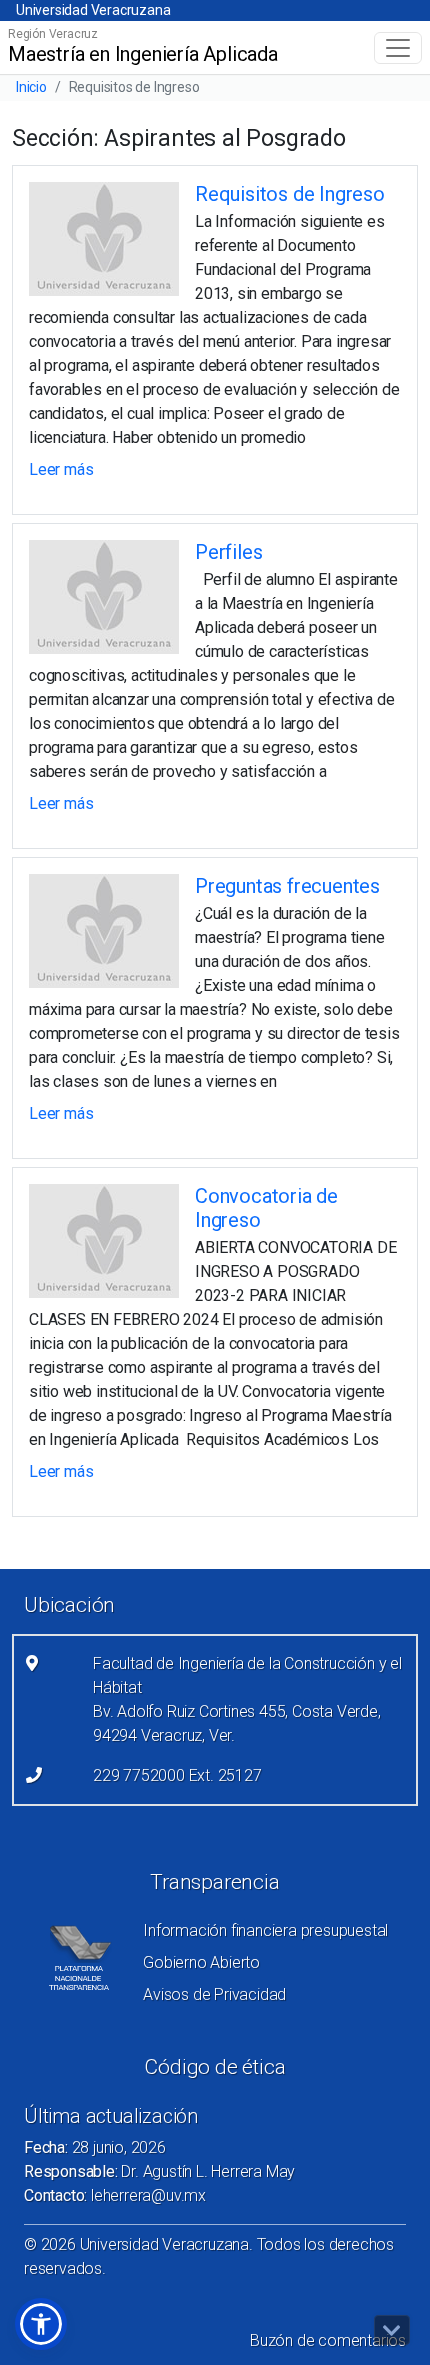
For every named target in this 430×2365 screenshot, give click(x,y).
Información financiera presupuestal (265, 1930)
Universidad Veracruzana (93, 10)
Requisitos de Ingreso (290, 194)
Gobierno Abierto (201, 1962)
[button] (41, 2324)
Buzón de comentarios (328, 2340)
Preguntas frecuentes (287, 886)
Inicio (31, 87)
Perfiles (228, 552)
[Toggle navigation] (398, 48)
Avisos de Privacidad (214, 1994)
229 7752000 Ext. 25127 (177, 1775)
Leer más (61, 469)
